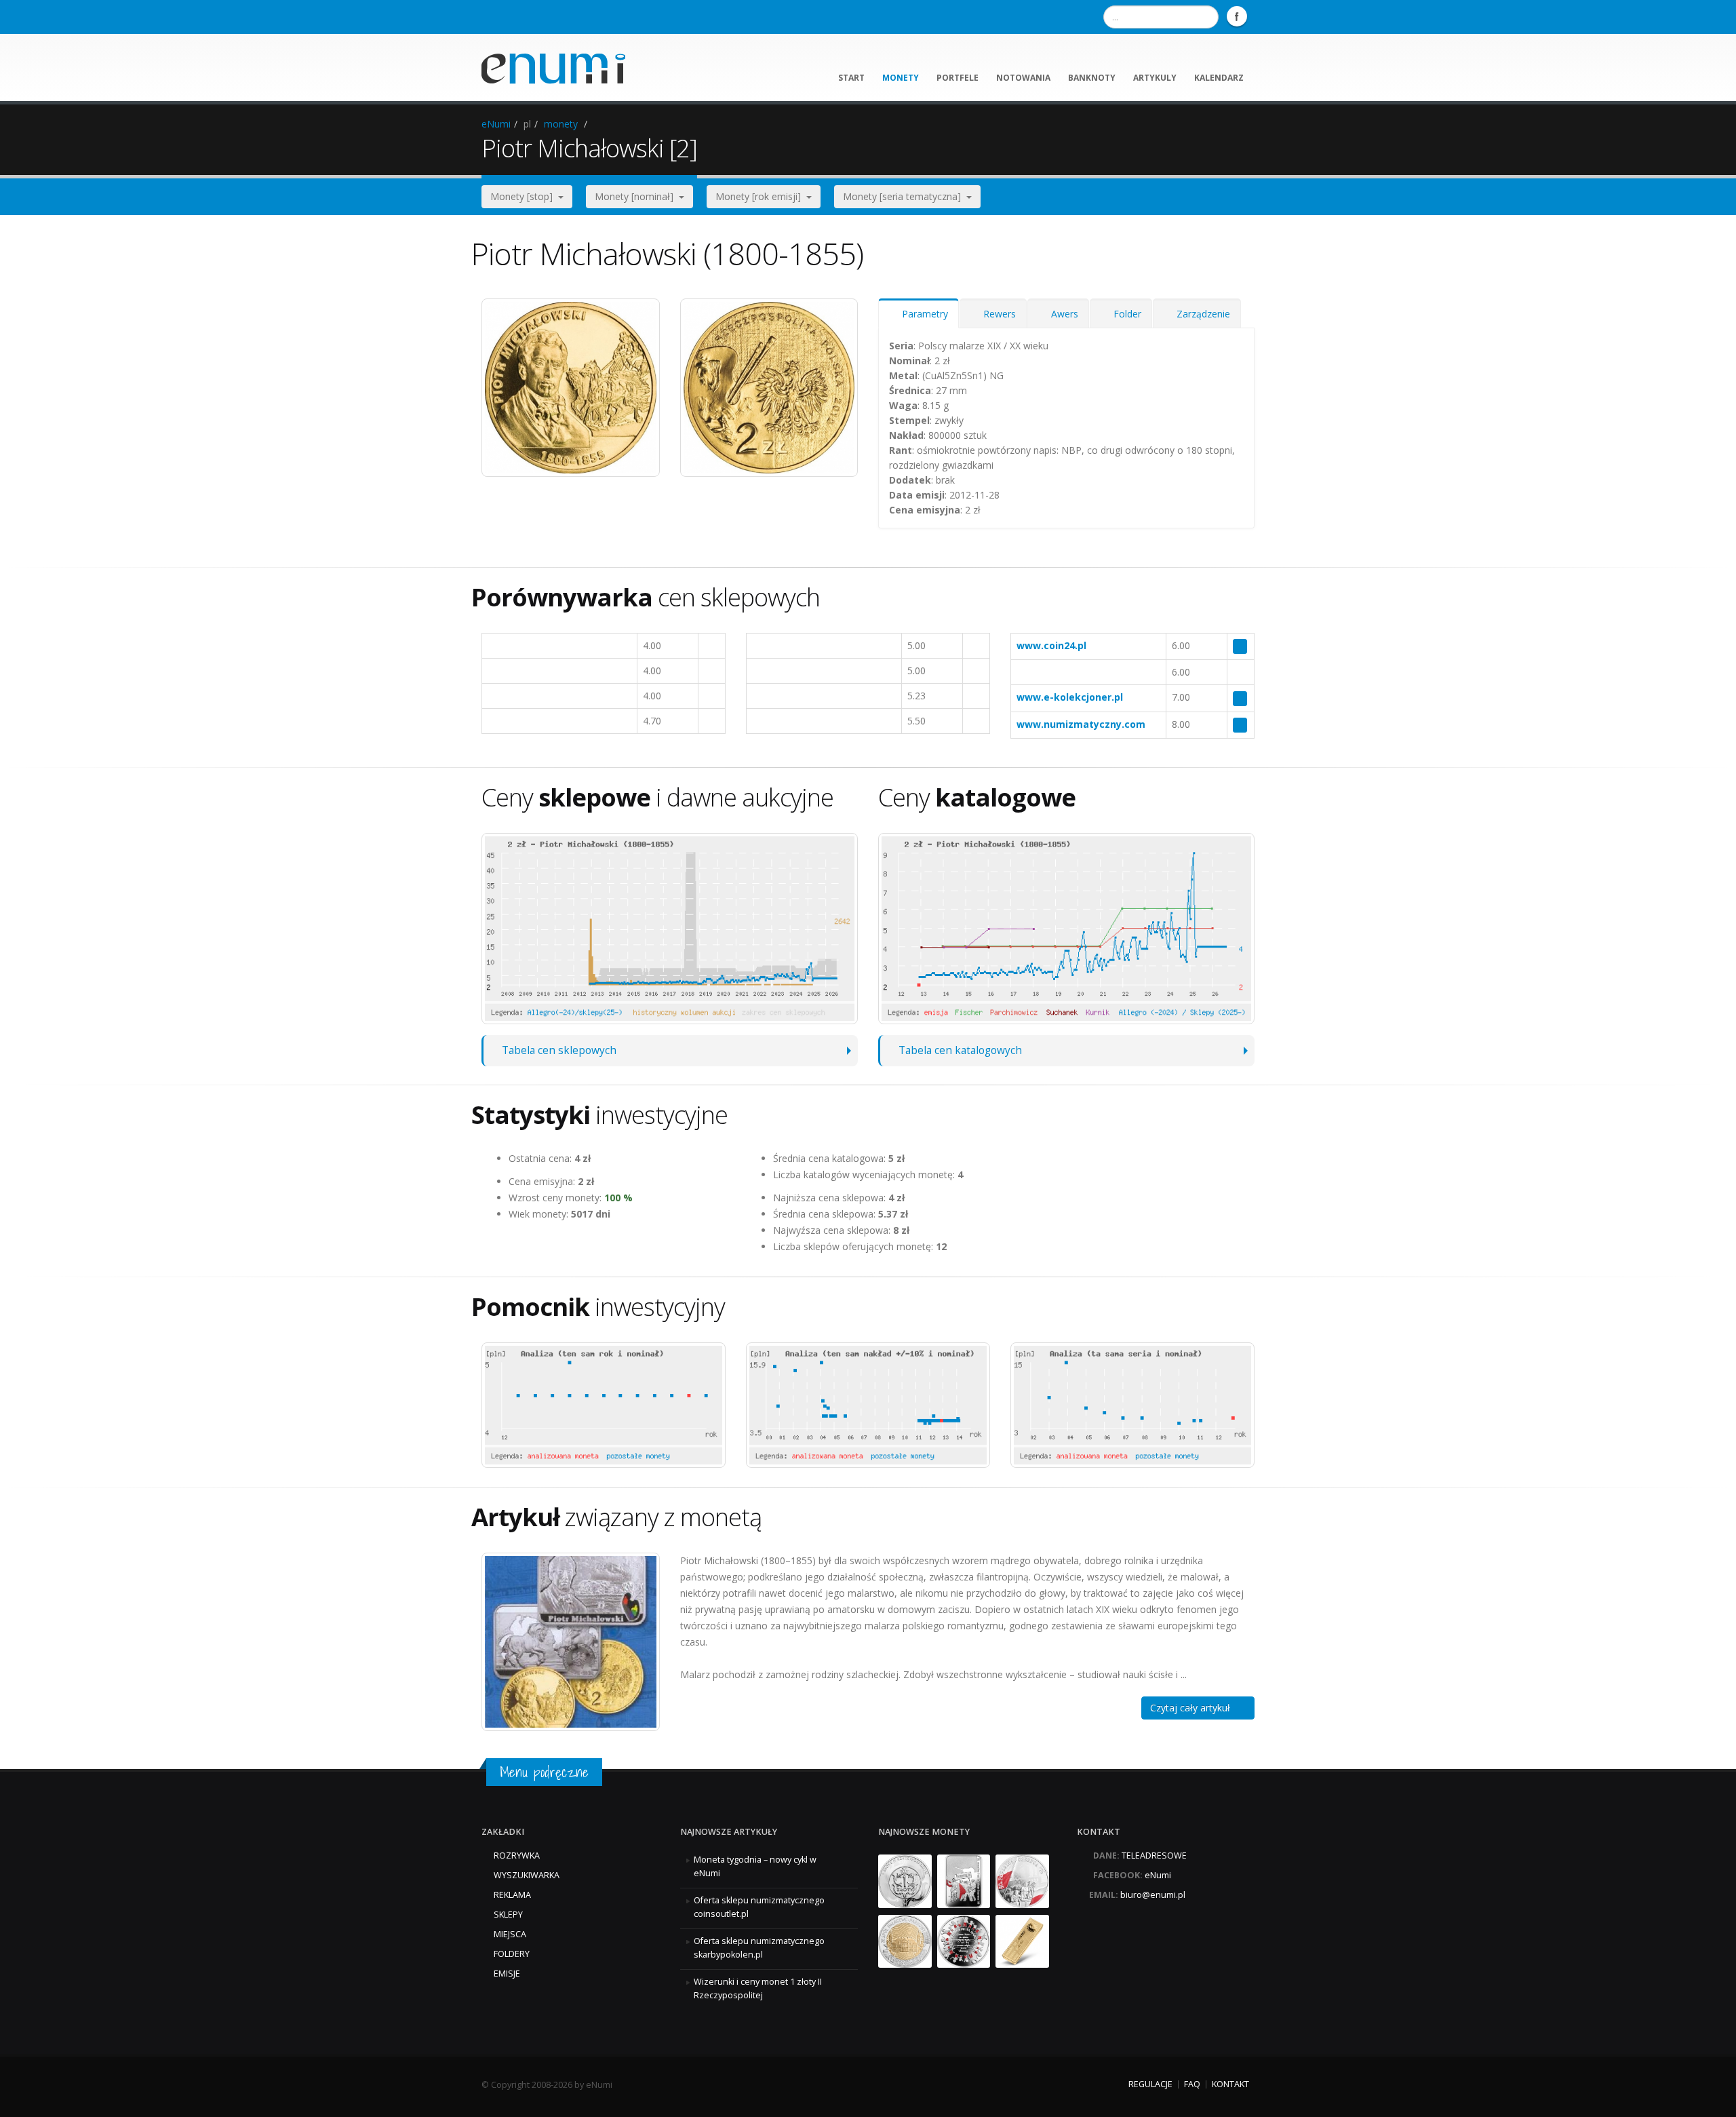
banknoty (1092, 78)
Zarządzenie (1201, 314)
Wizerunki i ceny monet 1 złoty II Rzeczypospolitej (758, 1988)
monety (901, 78)
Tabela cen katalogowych (960, 1050)
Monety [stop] (524, 196)
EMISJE (507, 1974)
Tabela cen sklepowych (559, 1050)
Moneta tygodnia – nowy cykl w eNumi (755, 1866)
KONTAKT (1230, 2084)
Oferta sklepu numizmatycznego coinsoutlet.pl (759, 1907)
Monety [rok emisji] (761, 196)
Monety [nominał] (637, 196)
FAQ (1192, 2084)
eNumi (496, 124)
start (851, 78)
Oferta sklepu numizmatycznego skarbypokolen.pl (759, 1948)
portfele (958, 78)
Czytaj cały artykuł (1194, 1708)
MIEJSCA (510, 1934)
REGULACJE (1150, 2084)
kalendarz (1219, 78)
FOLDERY (512, 1954)
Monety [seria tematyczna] (905, 196)
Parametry (922, 314)
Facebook (1237, 16)
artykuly (1155, 78)
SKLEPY (508, 1915)
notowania (1023, 78)
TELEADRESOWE (1154, 1856)
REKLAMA (512, 1895)
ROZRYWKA (517, 1856)
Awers (1062, 314)
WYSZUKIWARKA (527, 1875)
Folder (1125, 314)
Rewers (997, 314)
